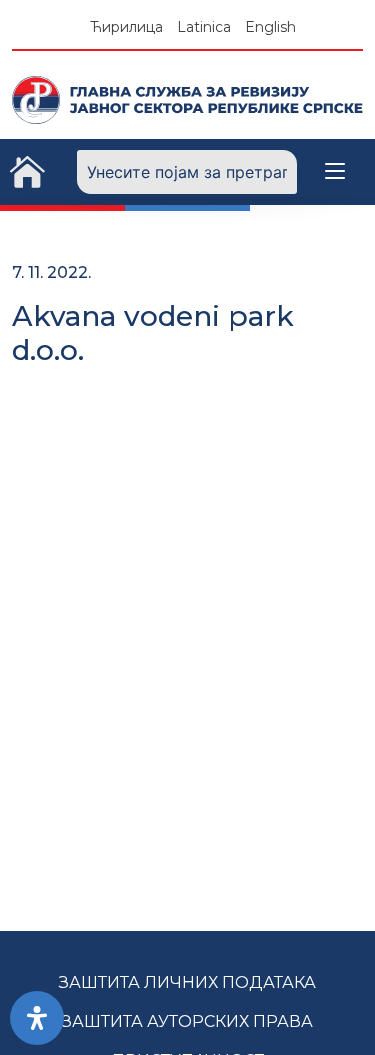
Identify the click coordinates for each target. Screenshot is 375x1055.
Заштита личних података (187, 982)
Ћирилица (126, 27)
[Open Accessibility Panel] (37, 1018)
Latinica (204, 27)
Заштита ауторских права (187, 1021)
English (270, 27)
